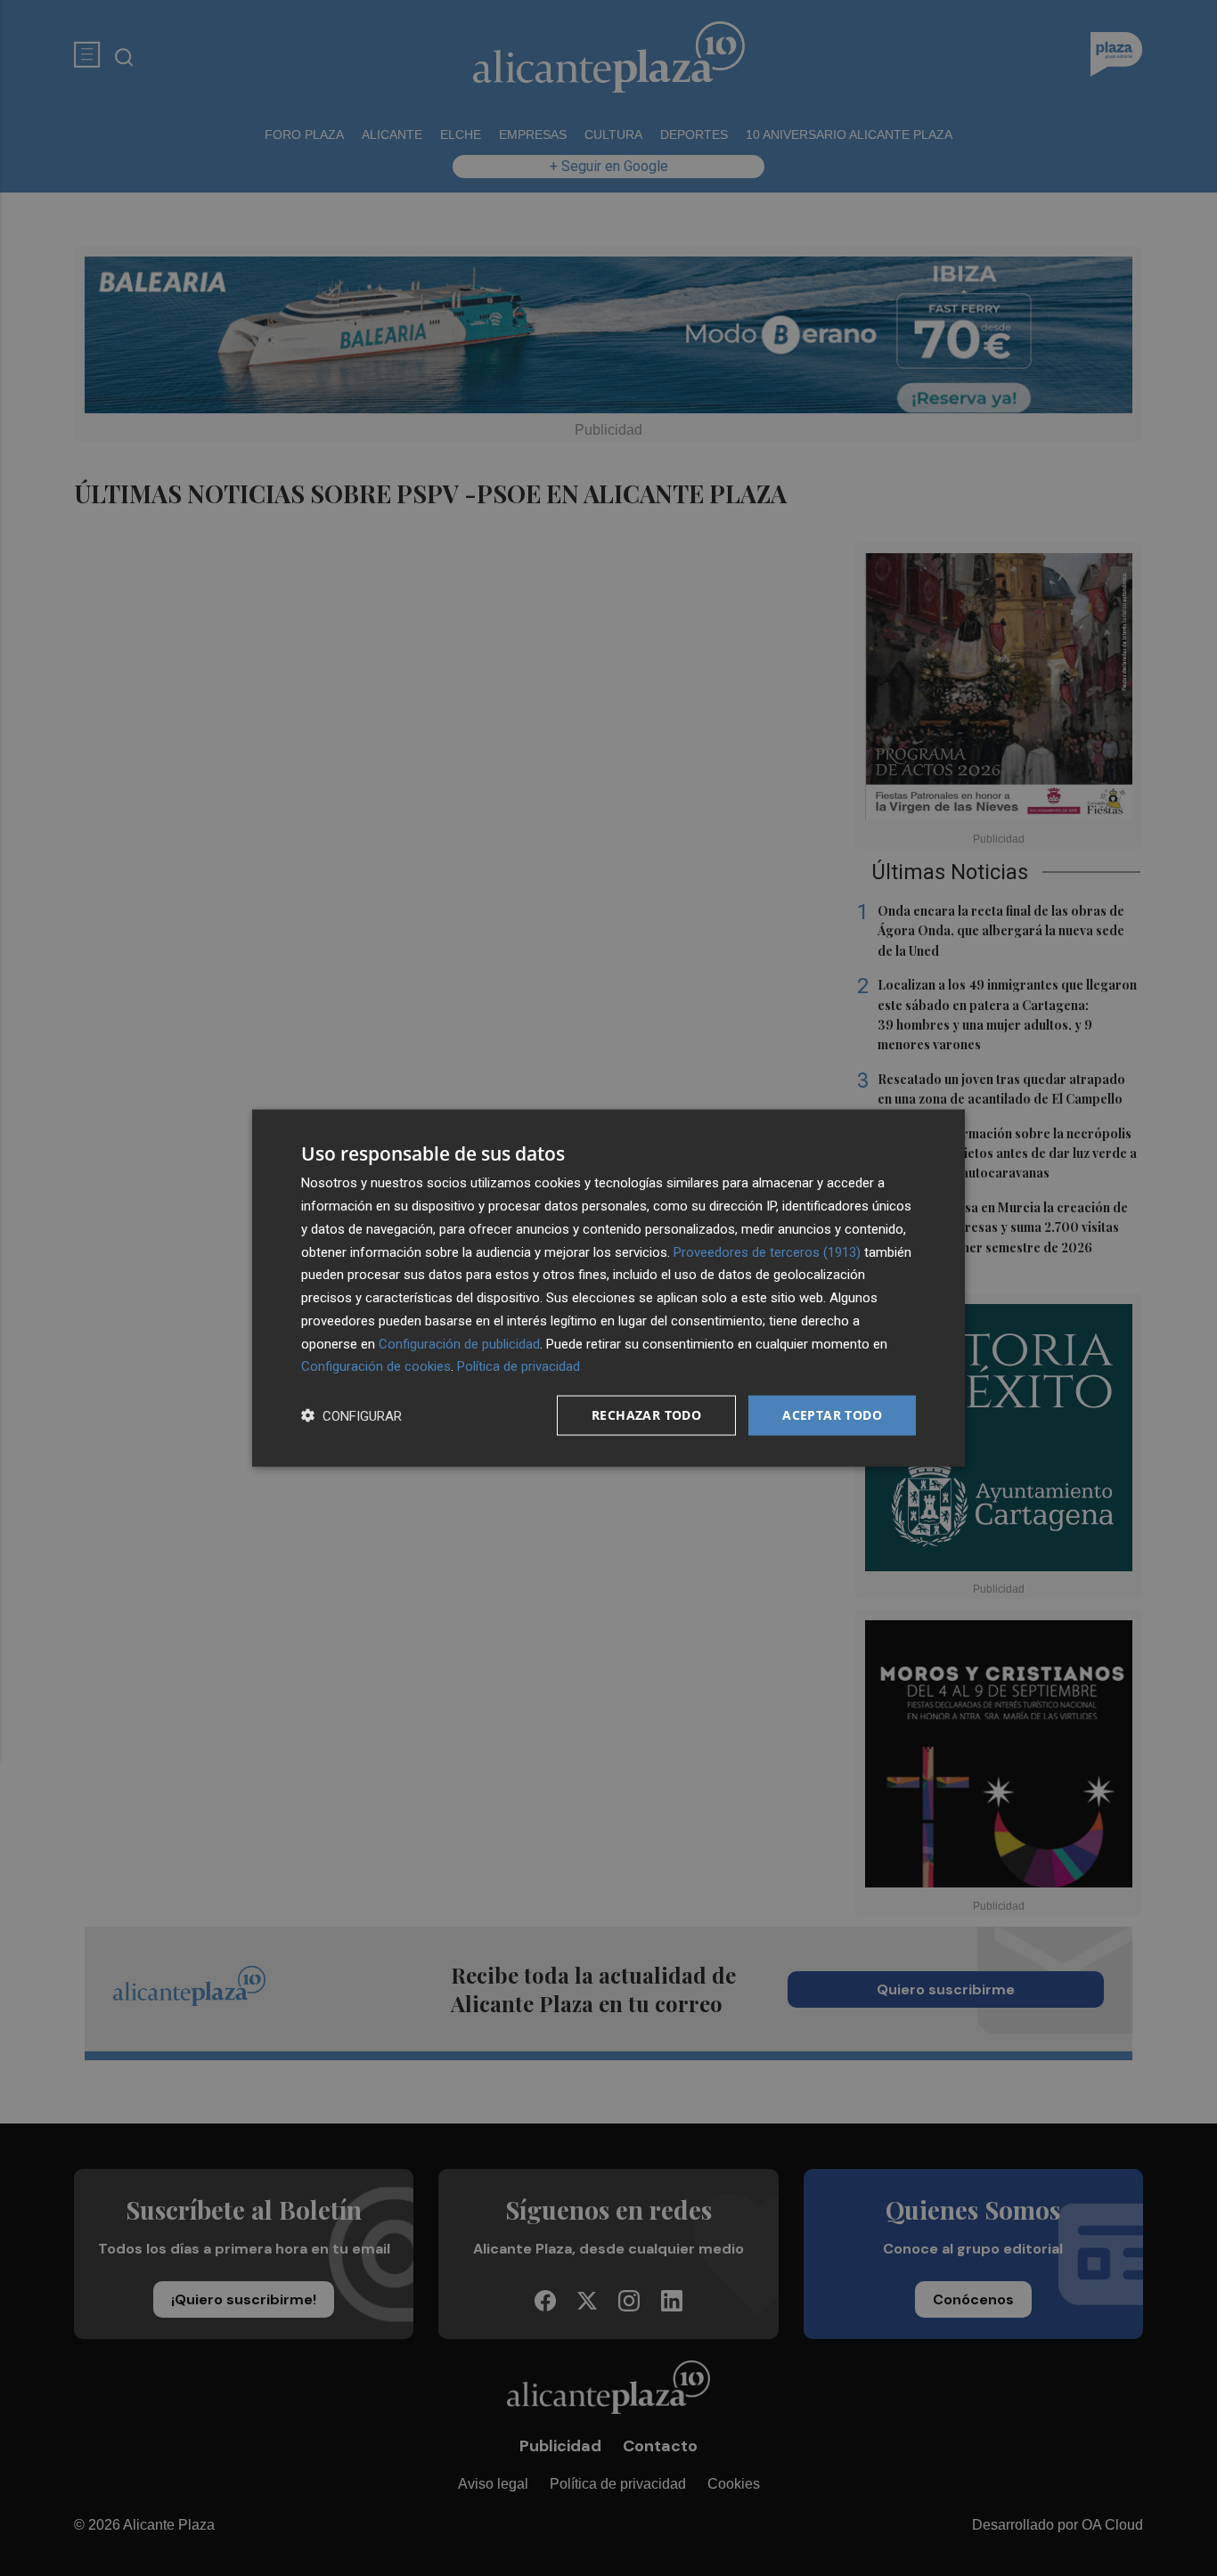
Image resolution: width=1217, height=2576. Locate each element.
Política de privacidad (519, 1366)
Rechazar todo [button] (646, 1415)
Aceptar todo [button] (832, 1415)
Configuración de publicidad (459, 1343)
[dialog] (608, 1288)
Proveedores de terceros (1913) (767, 1251)
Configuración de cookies (376, 1366)
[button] (351, 1416)
